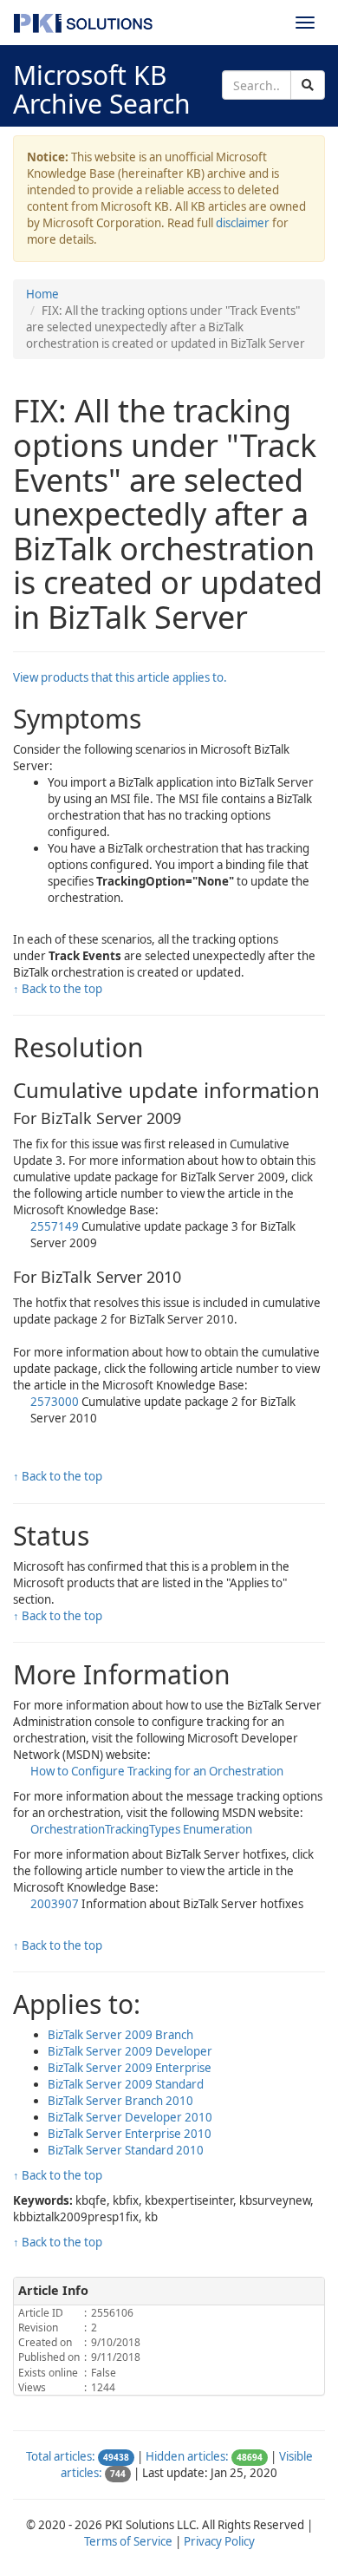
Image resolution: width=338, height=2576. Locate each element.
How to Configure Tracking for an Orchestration (157, 1771)
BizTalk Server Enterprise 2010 (130, 2134)
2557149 (56, 1226)
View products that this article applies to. (120, 677)
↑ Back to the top (58, 989)
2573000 (56, 1402)
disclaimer (243, 223)
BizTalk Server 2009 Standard (126, 2084)
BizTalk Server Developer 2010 (130, 2117)
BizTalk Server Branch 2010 (120, 2101)
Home (42, 294)
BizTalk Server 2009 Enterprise (130, 2068)
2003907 (56, 1904)
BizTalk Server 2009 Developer (130, 2051)
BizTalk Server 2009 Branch (120, 2035)
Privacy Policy (219, 2541)
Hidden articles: (187, 2456)
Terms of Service (128, 2541)
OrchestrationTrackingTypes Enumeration (141, 1829)
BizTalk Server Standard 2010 (126, 2150)
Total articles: (61, 2456)
